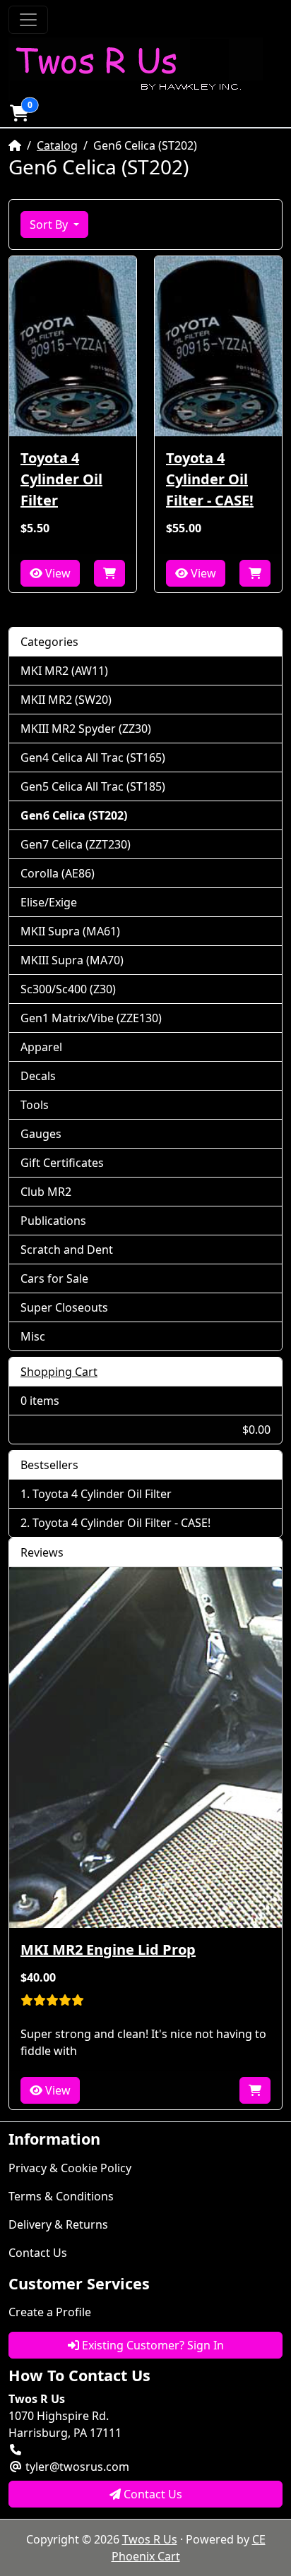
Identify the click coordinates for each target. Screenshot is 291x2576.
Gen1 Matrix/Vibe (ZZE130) (91, 1018)
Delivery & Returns (58, 2224)
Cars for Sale (54, 1278)
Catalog (57, 145)
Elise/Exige (49, 902)
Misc (33, 1336)
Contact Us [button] (152, 2494)
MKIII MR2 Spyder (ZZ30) (86, 729)
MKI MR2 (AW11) (64, 671)
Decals (38, 1076)
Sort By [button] (50, 224)
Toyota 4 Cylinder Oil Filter (61, 479)
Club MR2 (46, 1192)
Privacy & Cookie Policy (70, 2168)
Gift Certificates (62, 1163)
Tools (35, 1105)
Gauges (41, 1134)
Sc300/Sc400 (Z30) (68, 989)
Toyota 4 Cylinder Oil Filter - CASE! (210, 479)
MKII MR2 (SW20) (66, 700)
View (57, 573)
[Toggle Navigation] (28, 20)
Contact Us (38, 2253)
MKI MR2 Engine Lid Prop (108, 1949)
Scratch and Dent (67, 1250)
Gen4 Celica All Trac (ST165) (93, 757)
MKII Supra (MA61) (70, 931)
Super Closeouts (64, 1307)
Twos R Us (150, 2539)
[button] (19, 113)
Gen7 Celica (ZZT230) (76, 844)
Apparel (41, 1047)
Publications (53, 1221)
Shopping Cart (59, 1372)
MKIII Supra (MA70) (72, 960)
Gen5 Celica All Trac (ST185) (93, 786)
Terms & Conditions (61, 2196)
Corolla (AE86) (58, 873)
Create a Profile (50, 2312)
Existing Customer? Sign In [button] (152, 2345)
